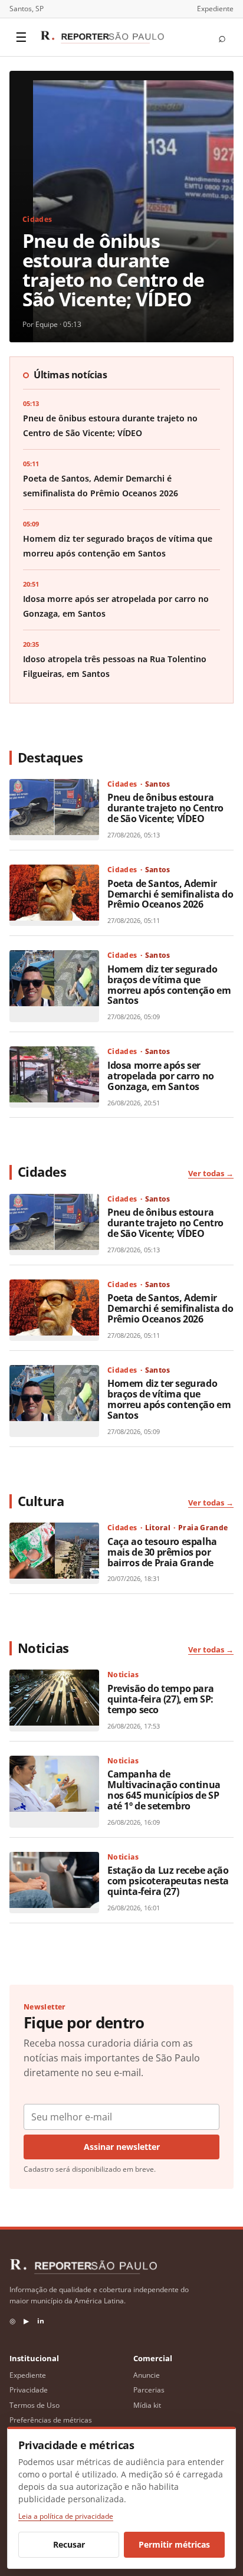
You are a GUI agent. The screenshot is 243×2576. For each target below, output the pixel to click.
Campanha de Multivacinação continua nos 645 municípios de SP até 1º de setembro (164, 1790)
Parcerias (149, 2390)
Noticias (123, 1675)
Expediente (215, 9)
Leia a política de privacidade (66, 2516)
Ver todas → (211, 1173)
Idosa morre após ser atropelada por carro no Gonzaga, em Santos (161, 1076)
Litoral (158, 1528)
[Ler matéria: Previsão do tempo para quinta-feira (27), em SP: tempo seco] (54, 1700)
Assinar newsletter (122, 2147)
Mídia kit (147, 2405)
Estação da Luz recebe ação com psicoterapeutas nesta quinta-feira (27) (168, 1881)
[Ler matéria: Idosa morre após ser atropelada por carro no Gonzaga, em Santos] (54, 1077)
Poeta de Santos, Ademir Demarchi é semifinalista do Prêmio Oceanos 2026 (170, 894)
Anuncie (147, 2375)
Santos (158, 784)
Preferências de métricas (51, 2420)
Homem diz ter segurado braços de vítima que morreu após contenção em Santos (169, 985)
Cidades (37, 219)
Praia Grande (203, 1528)
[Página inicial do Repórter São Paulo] (102, 37)
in (41, 2321)
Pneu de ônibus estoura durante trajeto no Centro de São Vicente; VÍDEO (113, 270)
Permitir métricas (174, 2544)
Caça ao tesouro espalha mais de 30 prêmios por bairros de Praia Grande (162, 1552)
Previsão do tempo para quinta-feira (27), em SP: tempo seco (160, 1699)
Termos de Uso (35, 2405)
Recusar (69, 2544)
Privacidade (29, 2390)
